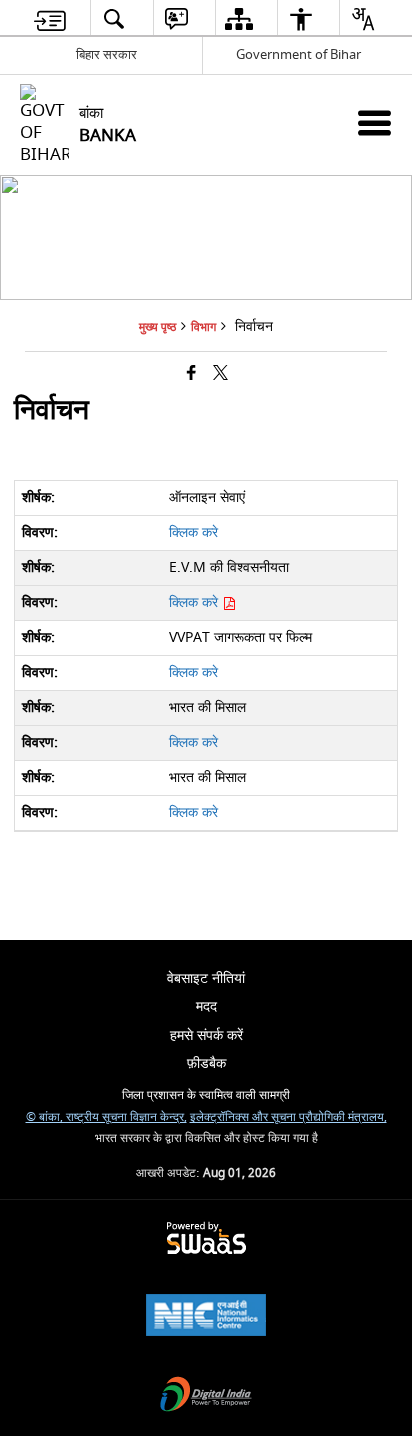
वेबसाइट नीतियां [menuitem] (206, 978)
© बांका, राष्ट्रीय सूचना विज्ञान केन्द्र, (106, 1117)
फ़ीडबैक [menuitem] (206, 1063)
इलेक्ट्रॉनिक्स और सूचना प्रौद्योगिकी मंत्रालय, (288, 1117)
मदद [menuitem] (206, 1006)
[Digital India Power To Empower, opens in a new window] (206, 1396)
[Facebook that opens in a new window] (191, 374)
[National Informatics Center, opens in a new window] (206, 1317)
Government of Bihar (298, 54)
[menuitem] (50, 18)
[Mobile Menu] (374, 122)
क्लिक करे (193, 532)
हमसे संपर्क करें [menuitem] (206, 1035)
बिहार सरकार (106, 54)
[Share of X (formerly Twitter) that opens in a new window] (220, 374)
